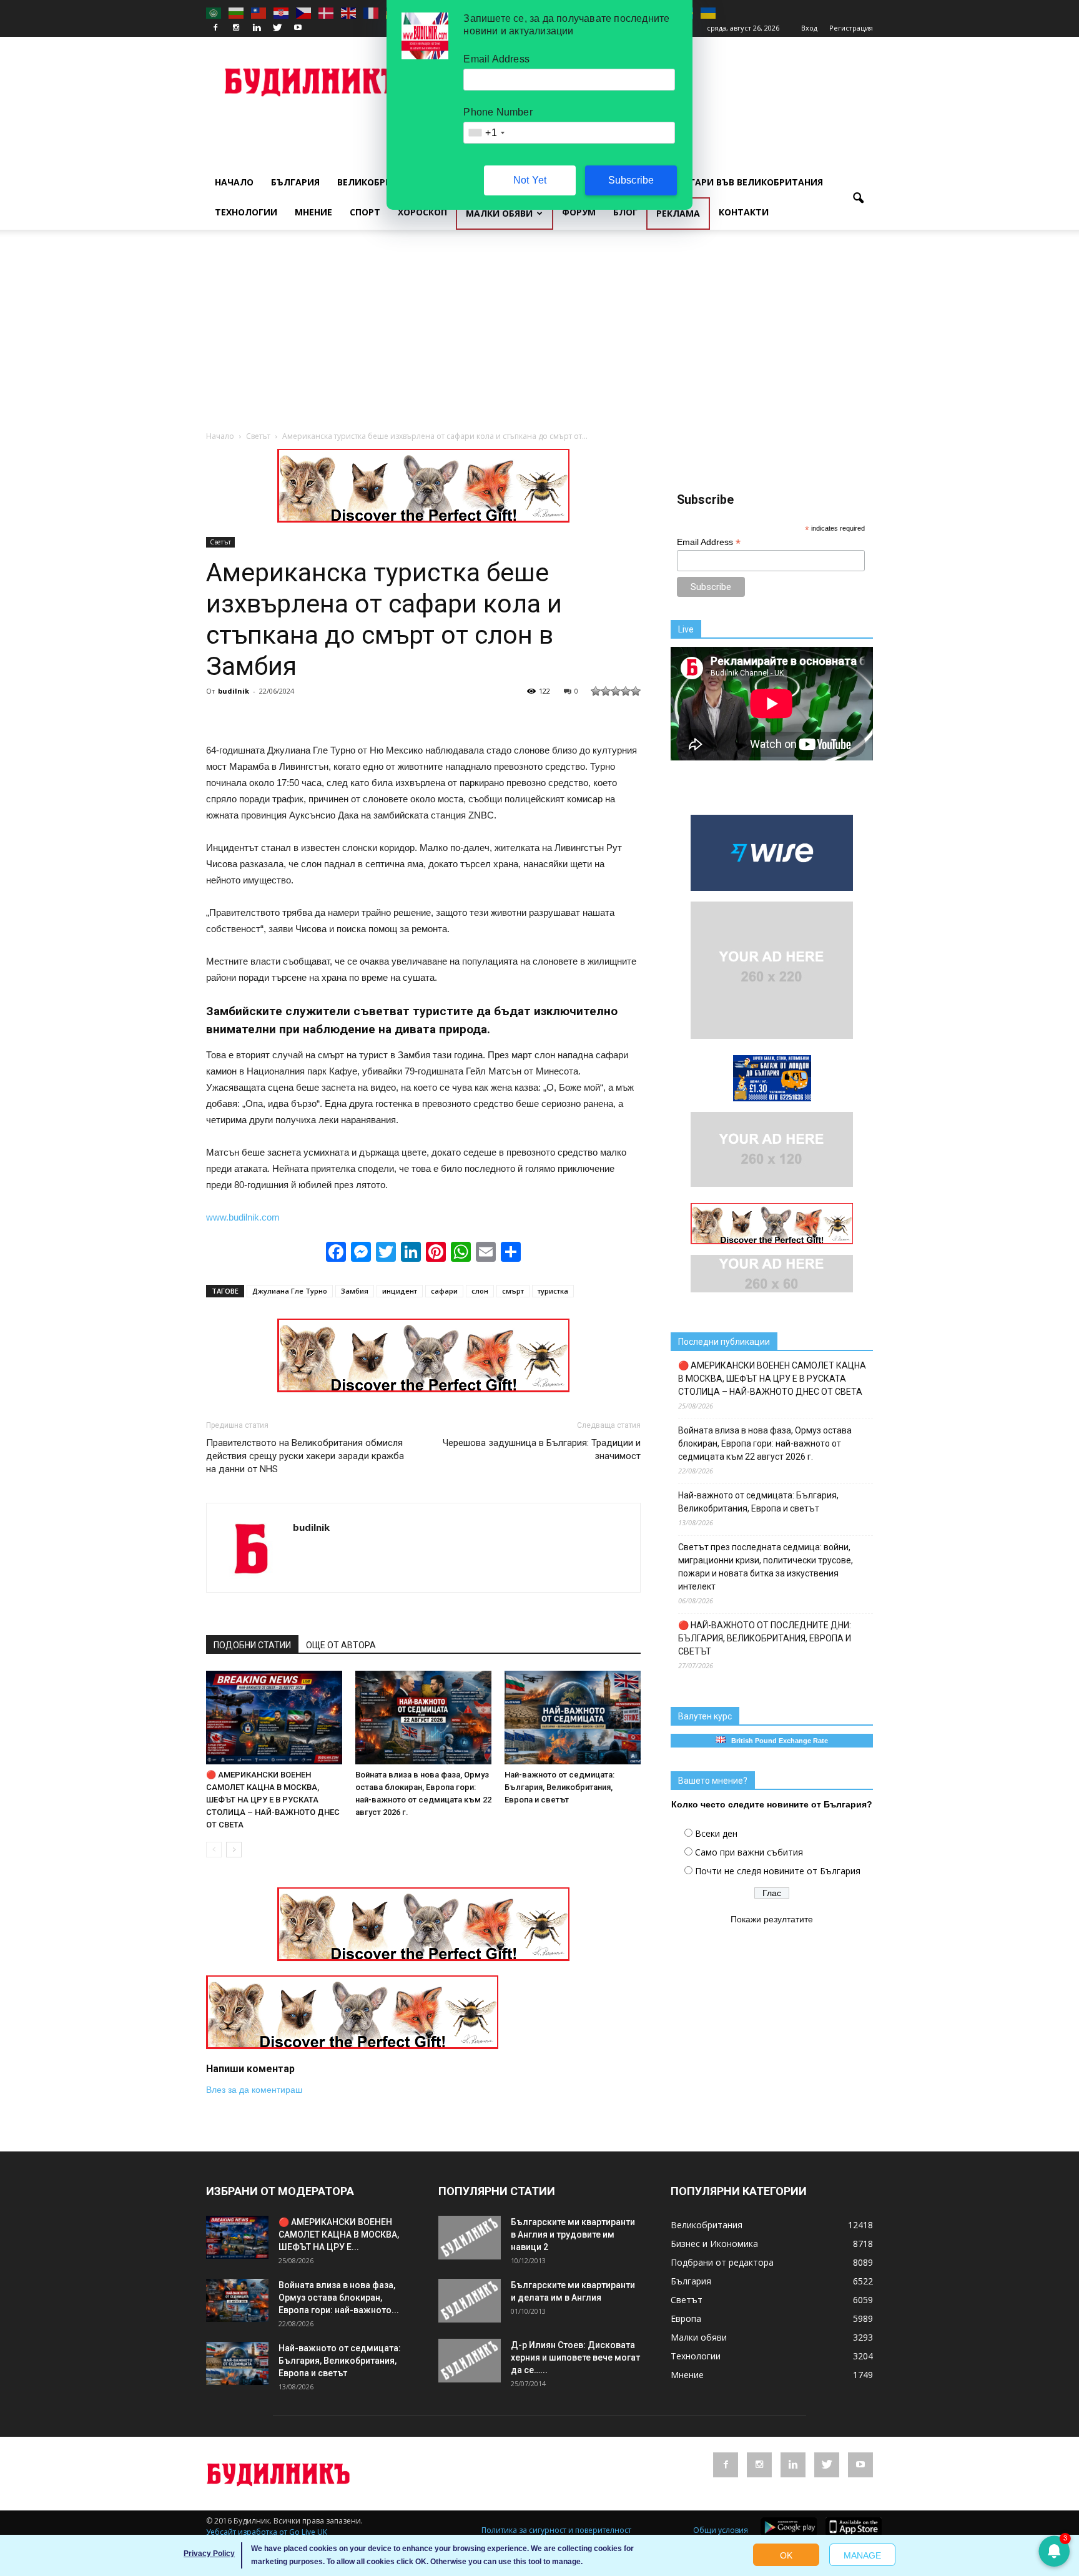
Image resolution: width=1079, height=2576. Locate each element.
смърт (513, 1291)
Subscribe (631, 180)
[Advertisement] (539, 337)
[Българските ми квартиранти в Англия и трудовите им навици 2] (470, 2238)
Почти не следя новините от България (778, 1871)
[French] (372, 12)
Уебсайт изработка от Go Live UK (267, 2532)
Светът (220, 542)
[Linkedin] (257, 28)
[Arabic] (214, 12)
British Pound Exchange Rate (777, 1741)
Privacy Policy (209, 2554)
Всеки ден (716, 1833)
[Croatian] (282, 12)
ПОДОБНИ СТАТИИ (252, 1645)
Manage (862, 2555)
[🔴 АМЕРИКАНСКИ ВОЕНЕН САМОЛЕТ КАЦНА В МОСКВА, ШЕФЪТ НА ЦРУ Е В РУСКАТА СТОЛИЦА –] (274, 1718)
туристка (553, 1291)
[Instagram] (236, 28)
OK (786, 2555)
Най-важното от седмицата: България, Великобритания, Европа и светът (559, 1787)
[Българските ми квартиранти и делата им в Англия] (470, 2301)
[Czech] (304, 12)
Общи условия (721, 2530)
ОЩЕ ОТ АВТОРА (341, 1645)
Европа (686, 2318)
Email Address (709, 542)
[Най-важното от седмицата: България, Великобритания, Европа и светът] (573, 1718)
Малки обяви (499, 213)
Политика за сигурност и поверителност (556, 2530)
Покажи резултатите (772, 1919)
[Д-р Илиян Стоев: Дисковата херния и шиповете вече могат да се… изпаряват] (470, 2361)
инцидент (400, 1291)
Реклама (678, 213)
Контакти (744, 212)
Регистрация (851, 28)
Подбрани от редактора (722, 2262)
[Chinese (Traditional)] (259, 12)
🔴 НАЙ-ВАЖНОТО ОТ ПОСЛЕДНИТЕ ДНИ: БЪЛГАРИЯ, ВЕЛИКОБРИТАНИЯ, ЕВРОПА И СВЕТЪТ (765, 1638)
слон (480, 1291)
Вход (809, 28)
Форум (579, 212)
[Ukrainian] (709, 12)
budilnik (234, 691)
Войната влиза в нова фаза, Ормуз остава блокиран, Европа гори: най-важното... (339, 2298)
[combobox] (486, 133)
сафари (444, 1291)
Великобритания (380, 182)
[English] (349, 12)
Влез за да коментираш (254, 2090)
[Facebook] (215, 28)
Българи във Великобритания (747, 182)
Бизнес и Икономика (714, 2244)
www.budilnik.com (243, 1217)
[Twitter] (277, 28)
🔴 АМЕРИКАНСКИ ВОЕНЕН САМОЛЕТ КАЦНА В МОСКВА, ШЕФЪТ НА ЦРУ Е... (339, 2234)
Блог (625, 212)
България (295, 182)
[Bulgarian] (237, 12)
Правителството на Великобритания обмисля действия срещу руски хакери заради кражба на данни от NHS (305, 1456)
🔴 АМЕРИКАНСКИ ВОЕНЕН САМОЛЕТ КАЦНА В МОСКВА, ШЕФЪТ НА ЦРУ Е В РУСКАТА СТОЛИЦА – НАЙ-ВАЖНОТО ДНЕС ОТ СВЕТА (273, 1800)
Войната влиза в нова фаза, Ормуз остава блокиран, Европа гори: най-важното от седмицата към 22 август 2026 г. (765, 1443)
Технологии (246, 212)
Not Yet (530, 180)
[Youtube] (298, 28)
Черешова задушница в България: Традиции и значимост (542, 1449)
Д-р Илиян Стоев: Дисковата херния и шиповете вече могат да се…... (575, 2357)
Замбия (355, 1291)
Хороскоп (422, 212)
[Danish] (327, 12)
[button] (858, 199)
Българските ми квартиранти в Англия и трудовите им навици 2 (573, 2234)
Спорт (365, 212)
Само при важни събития (749, 1852)
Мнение (313, 212)
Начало (234, 182)
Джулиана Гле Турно (290, 1291)
